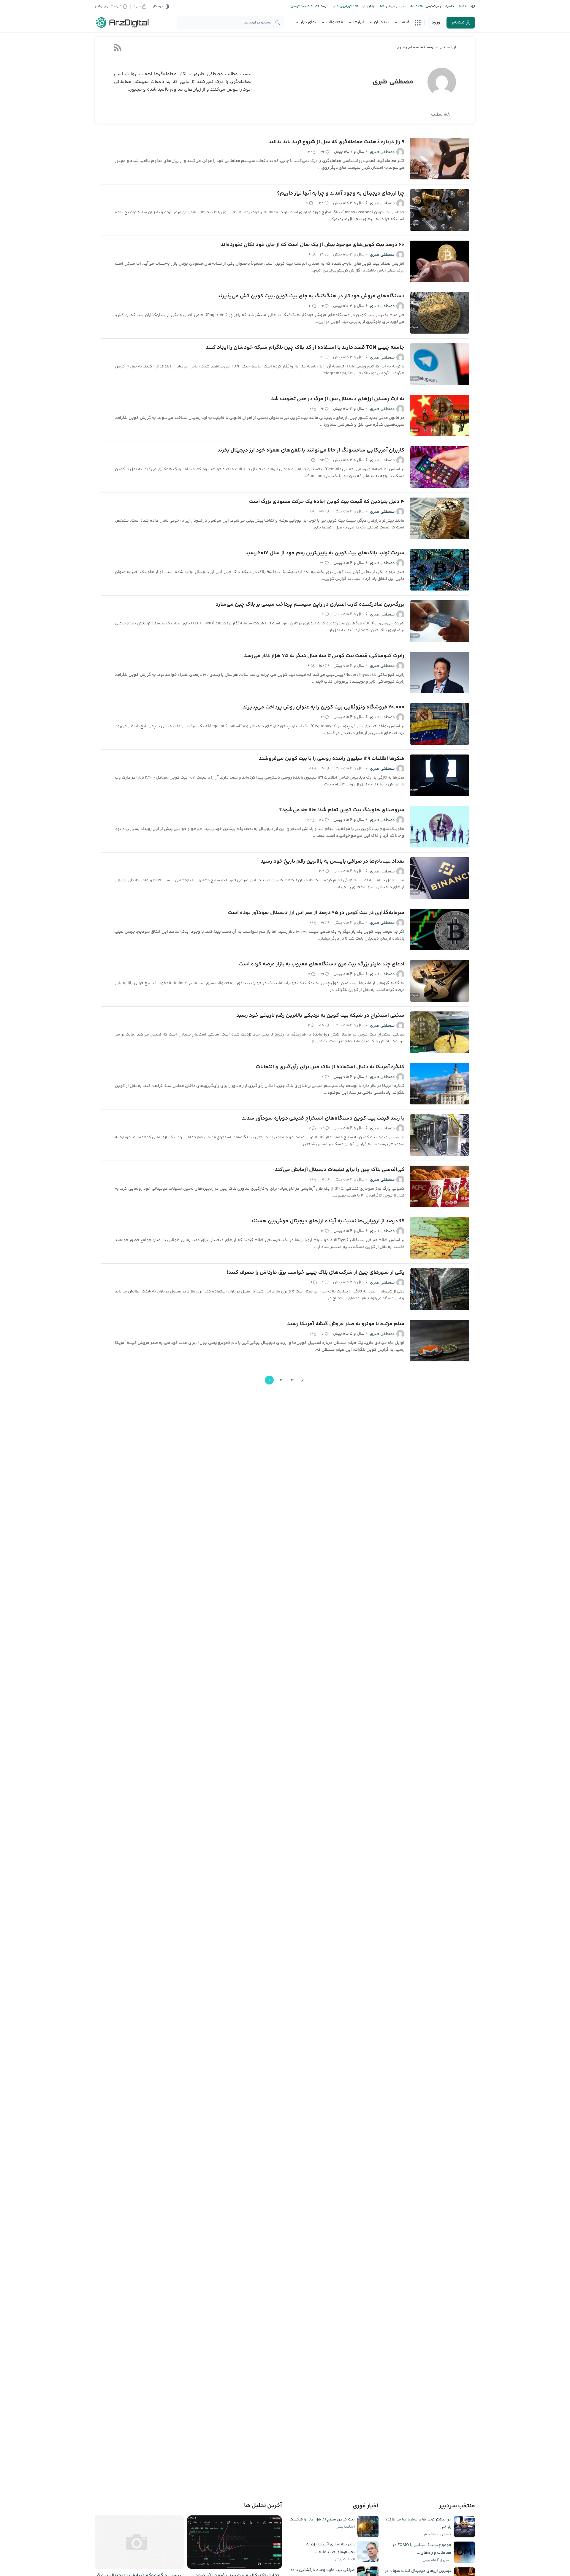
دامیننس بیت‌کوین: (438, 6)
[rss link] (118, 47)
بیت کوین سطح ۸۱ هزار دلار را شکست (322, 2520)
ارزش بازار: (367, 6)
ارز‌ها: (471, 6)
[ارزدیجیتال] (122, 23)
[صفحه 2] (303, 1380)
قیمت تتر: (321, 6)
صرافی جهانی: (395, 6)
